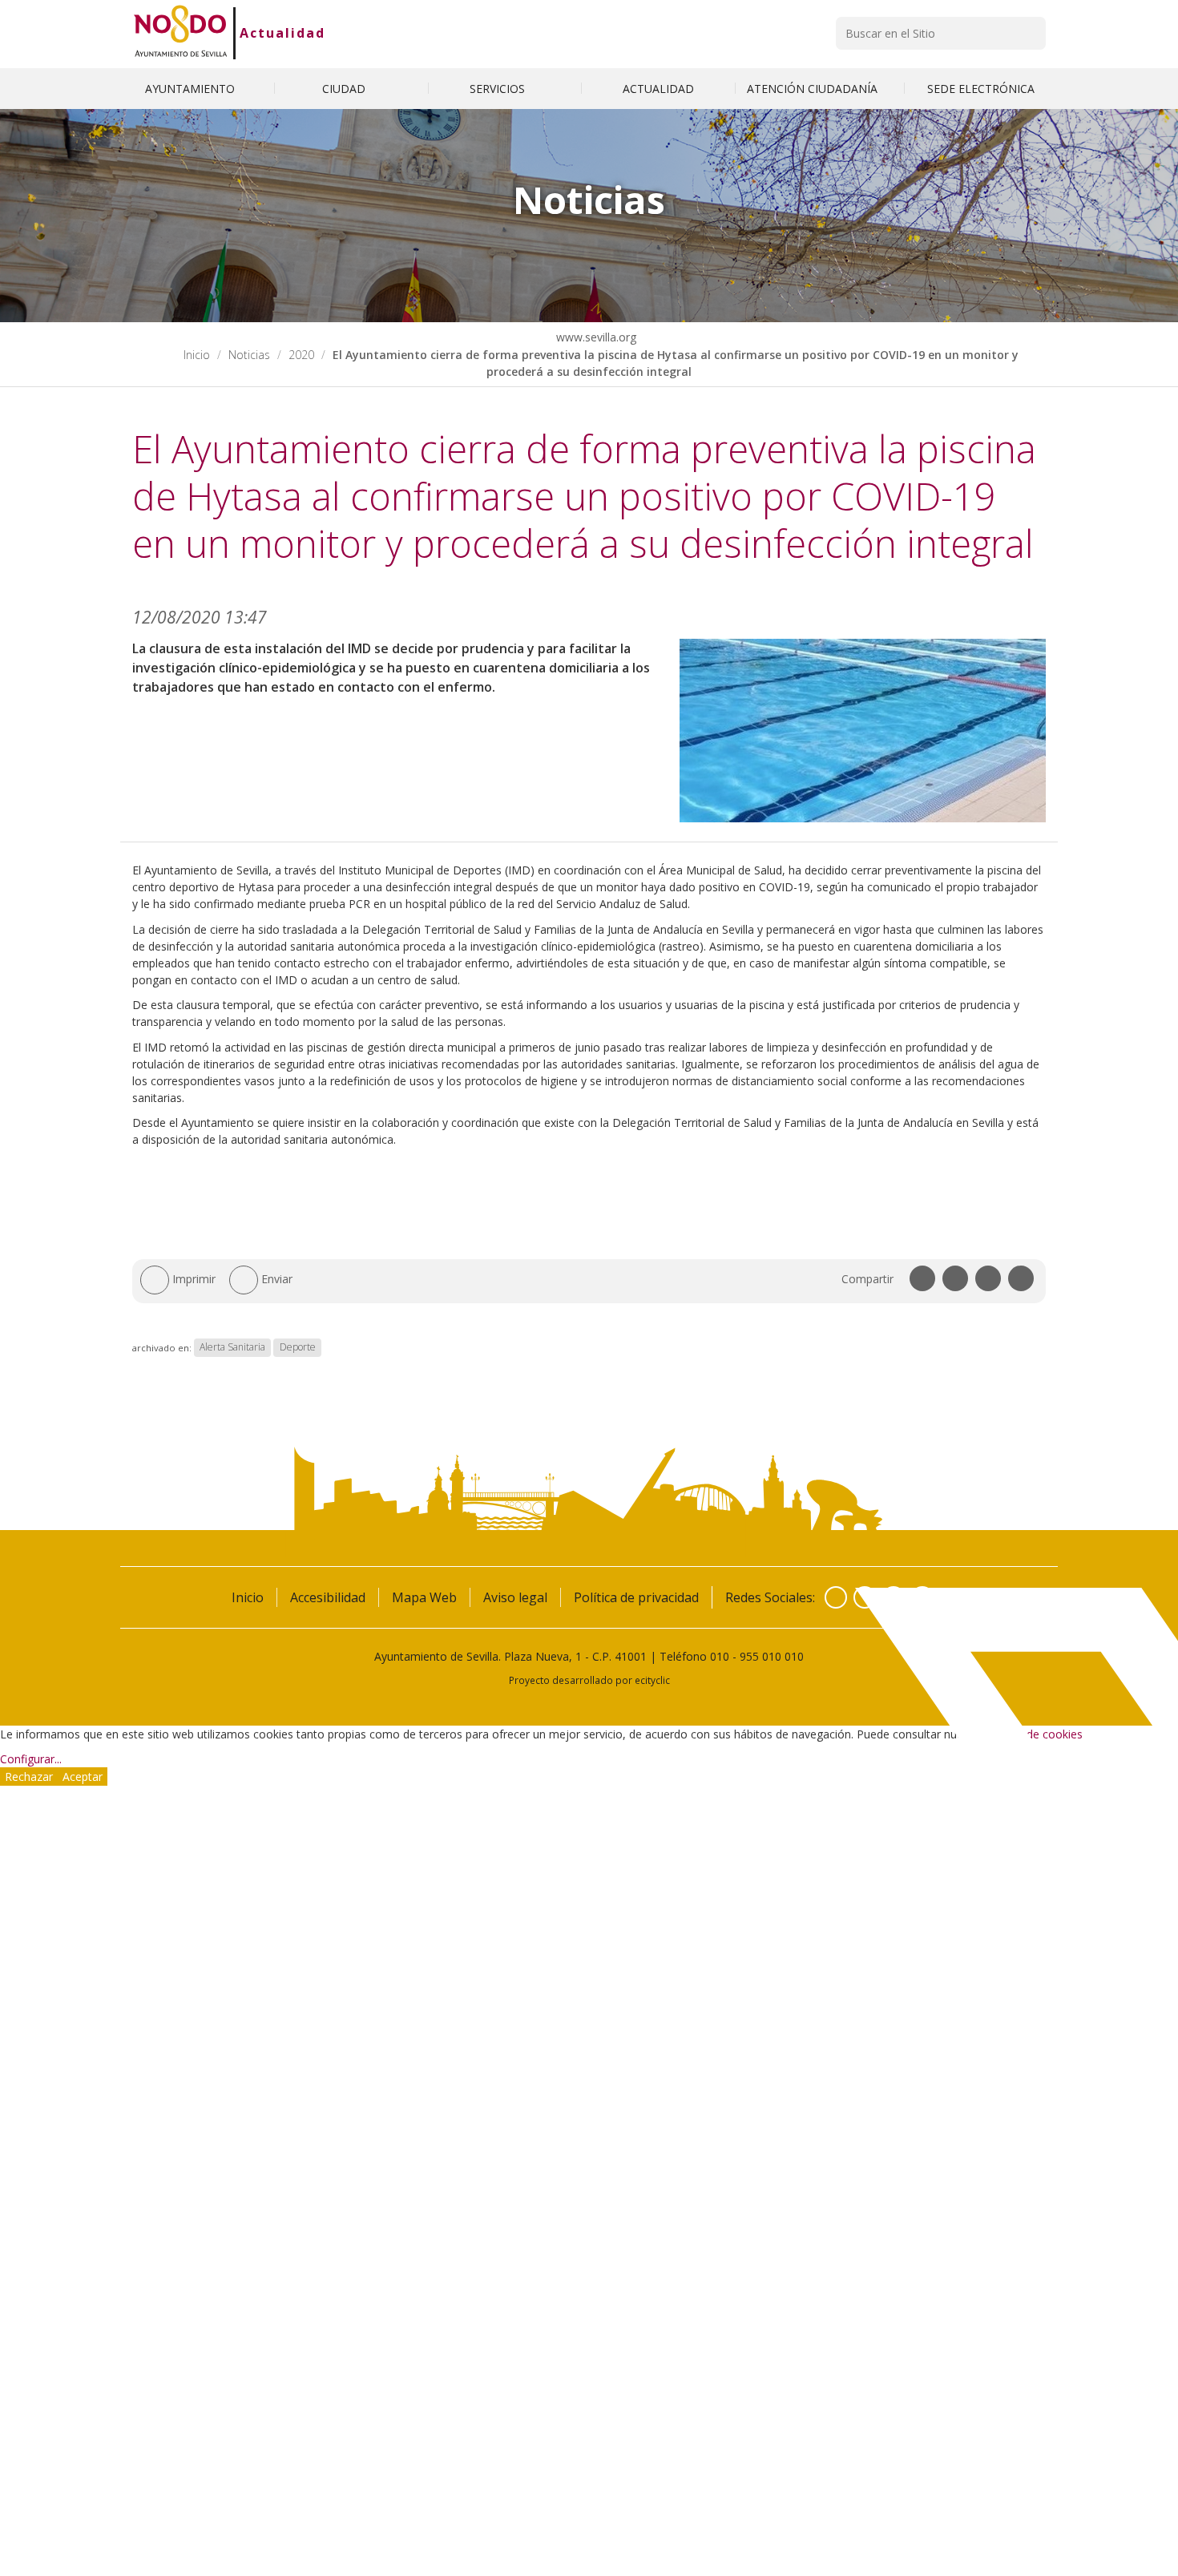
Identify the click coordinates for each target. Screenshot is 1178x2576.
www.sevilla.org (595, 337)
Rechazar (29, 1777)
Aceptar (83, 1777)
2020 (301, 355)
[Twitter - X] (865, 1597)
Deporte (298, 1348)
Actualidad (282, 33)
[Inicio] (181, 33)
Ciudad (345, 89)
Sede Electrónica (981, 89)
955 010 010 (772, 1656)
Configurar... (31, 1759)
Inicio (197, 355)
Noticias (249, 355)
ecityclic (652, 1680)
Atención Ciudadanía (814, 89)
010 (720, 1656)
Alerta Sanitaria (232, 1348)
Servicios (499, 89)
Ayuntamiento (192, 89)
